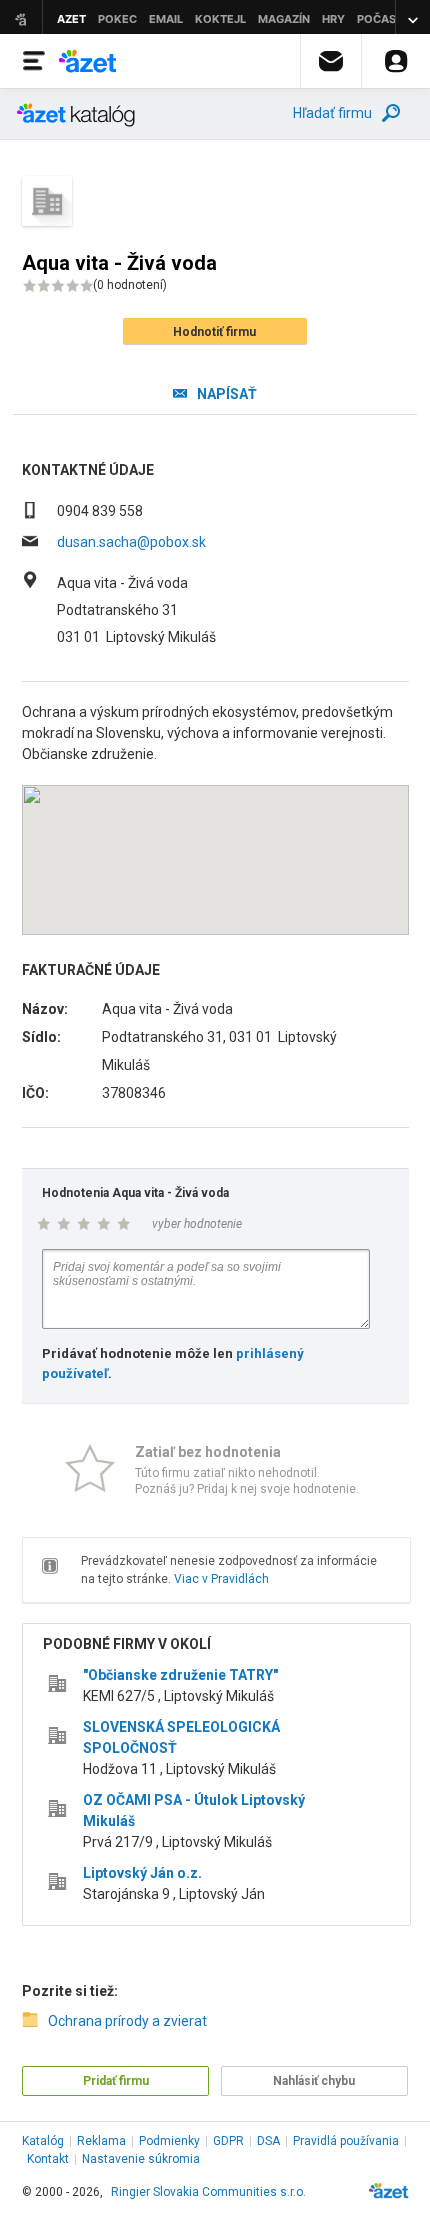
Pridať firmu (116, 2081)
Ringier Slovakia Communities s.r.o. (208, 2192)
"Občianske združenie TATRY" (180, 1675)
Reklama (101, 2141)
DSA (268, 2141)
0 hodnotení (130, 285)
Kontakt (48, 2159)
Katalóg (43, 2141)
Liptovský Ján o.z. (142, 1873)
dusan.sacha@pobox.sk (131, 542)
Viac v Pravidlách (221, 1579)
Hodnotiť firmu (214, 332)
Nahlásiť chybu (314, 2081)
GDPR (228, 2141)
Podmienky (169, 2141)
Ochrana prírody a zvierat (127, 2021)
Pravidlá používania (346, 2141)
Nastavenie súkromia (141, 2159)
